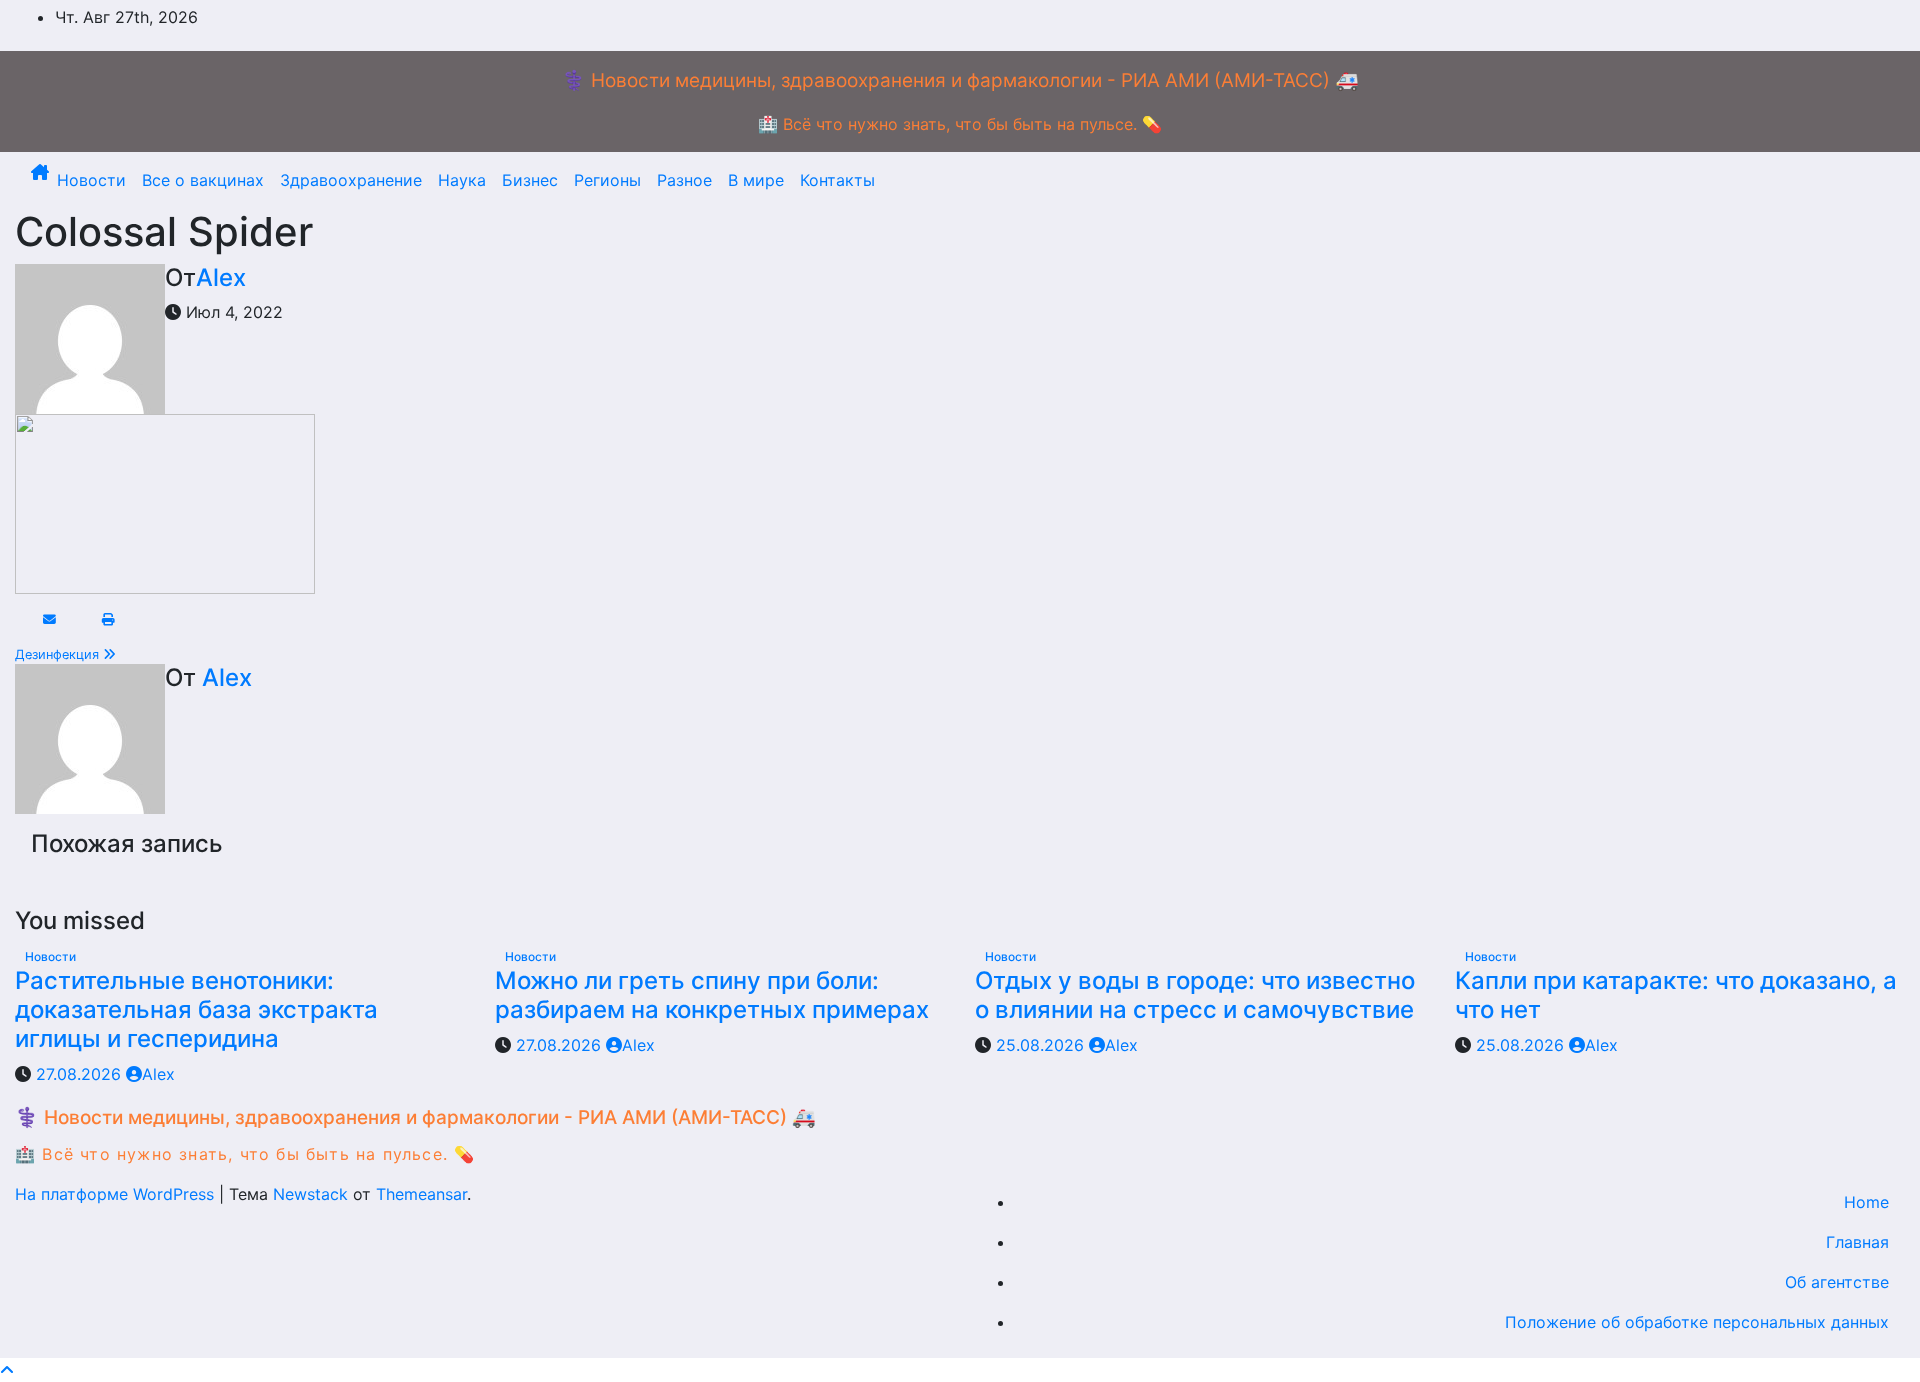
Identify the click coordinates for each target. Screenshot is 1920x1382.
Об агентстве (1837, 1282)
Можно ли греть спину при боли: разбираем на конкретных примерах (712, 995)
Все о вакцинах (203, 180)
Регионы (607, 180)
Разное (684, 180)
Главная (1857, 1242)
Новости (91, 180)
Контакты (837, 180)
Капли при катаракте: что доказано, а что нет (1676, 995)
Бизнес (530, 180)
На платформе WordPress (117, 1194)
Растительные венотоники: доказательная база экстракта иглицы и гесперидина (196, 1009)
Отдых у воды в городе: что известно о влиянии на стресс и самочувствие (1195, 995)
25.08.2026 (1042, 1045)
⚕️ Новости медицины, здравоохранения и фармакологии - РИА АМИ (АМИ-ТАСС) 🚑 (960, 80)
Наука (462, 180)
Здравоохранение (351, 180)
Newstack (310, 1194)
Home (1866, 1202)
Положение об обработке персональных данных (1697, 1322)
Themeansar (421, 1194)
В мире (756, 180)
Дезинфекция (59, 654)
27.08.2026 (81, 1074)
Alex (221, 277)
